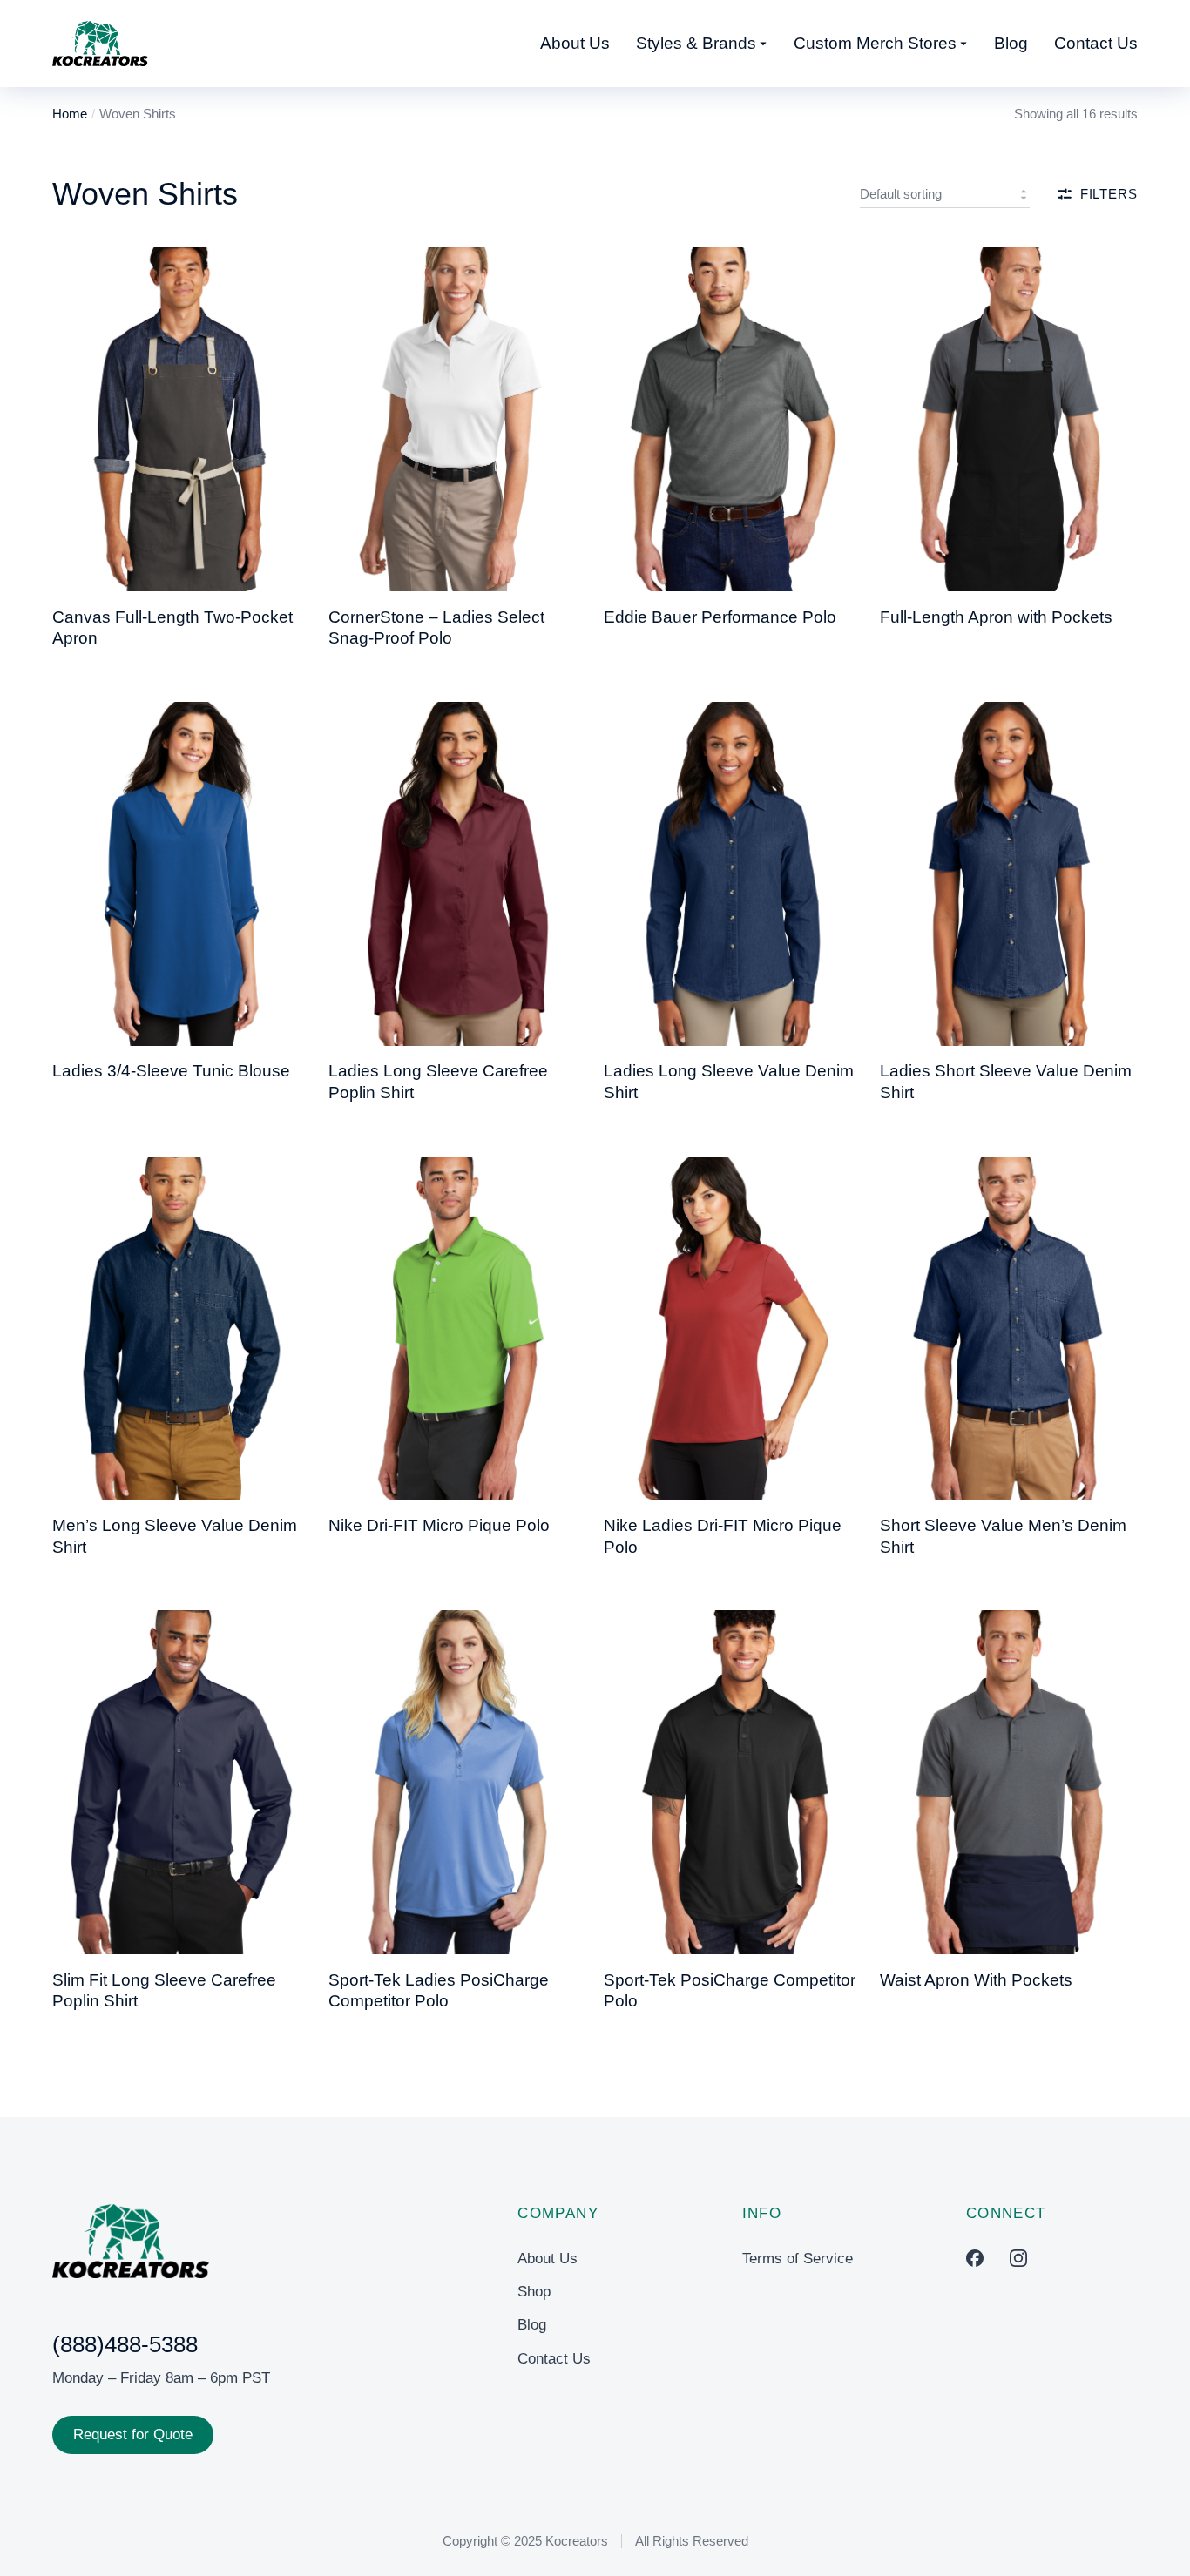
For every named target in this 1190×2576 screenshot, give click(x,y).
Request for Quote (133, 2434)
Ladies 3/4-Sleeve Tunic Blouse (171, 1071)
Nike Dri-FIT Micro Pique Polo (439, 1525)
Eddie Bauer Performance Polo (720, 617)
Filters (1109, 194)
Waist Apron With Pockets (976, 1980)
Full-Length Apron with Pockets (996, 617)
